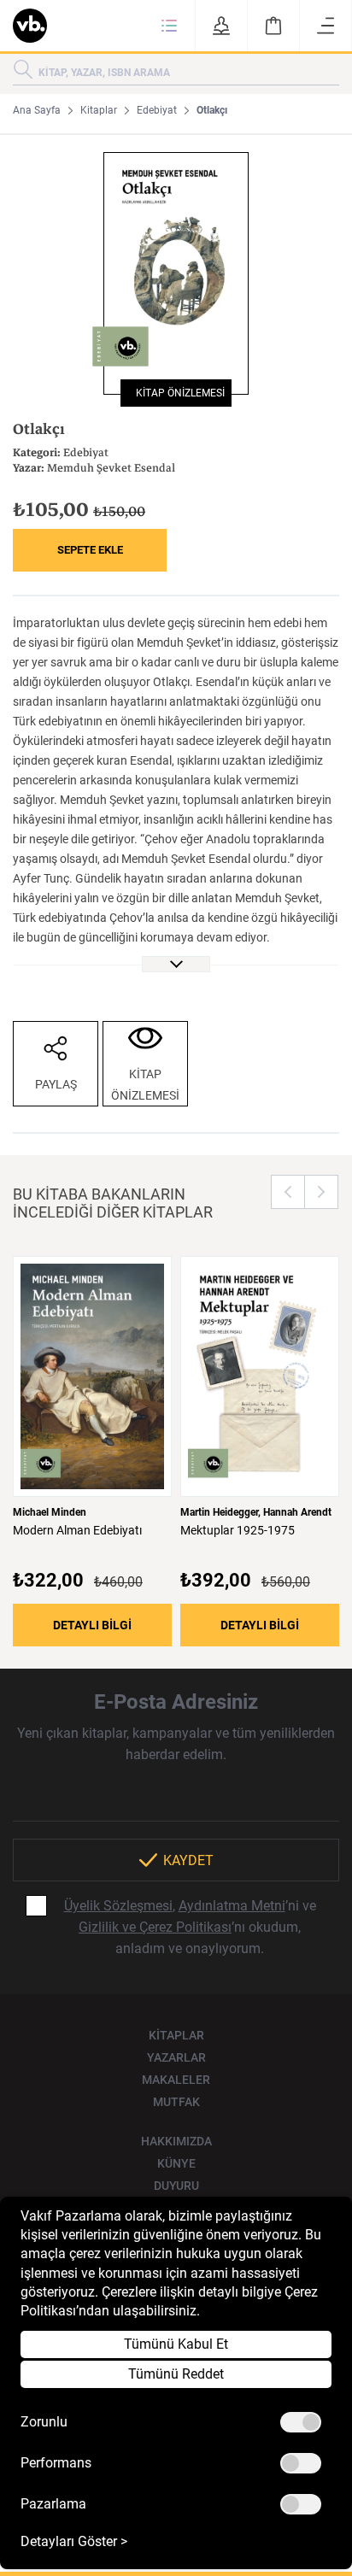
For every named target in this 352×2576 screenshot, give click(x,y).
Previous (288, 1192)
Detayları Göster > (74, 2542)
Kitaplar (99, 110)
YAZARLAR (176, 2057)
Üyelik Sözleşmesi (118, 1906)
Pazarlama (53, 2504)
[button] (169, 26)
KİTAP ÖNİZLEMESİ (176, 393)
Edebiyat (157, 110)
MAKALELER (176, 2080)
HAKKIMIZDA (176, 2141)
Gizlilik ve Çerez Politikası (155, 1927)
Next (321, 1192)
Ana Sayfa (37, 110)
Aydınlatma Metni (232, 1906)
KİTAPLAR (176, 2035)
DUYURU (176, 2186)
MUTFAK (176, 2102)
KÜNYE (176, 2163)
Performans (56, 2463)
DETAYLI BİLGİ (92, 1625)
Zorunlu (44, 2422)
